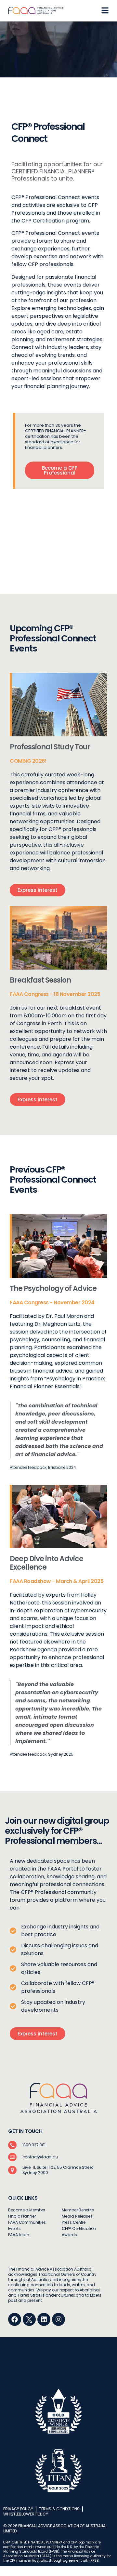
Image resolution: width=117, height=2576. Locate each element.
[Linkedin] (44, 2319)
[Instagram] (58, 2319)
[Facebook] (15, 2319)
